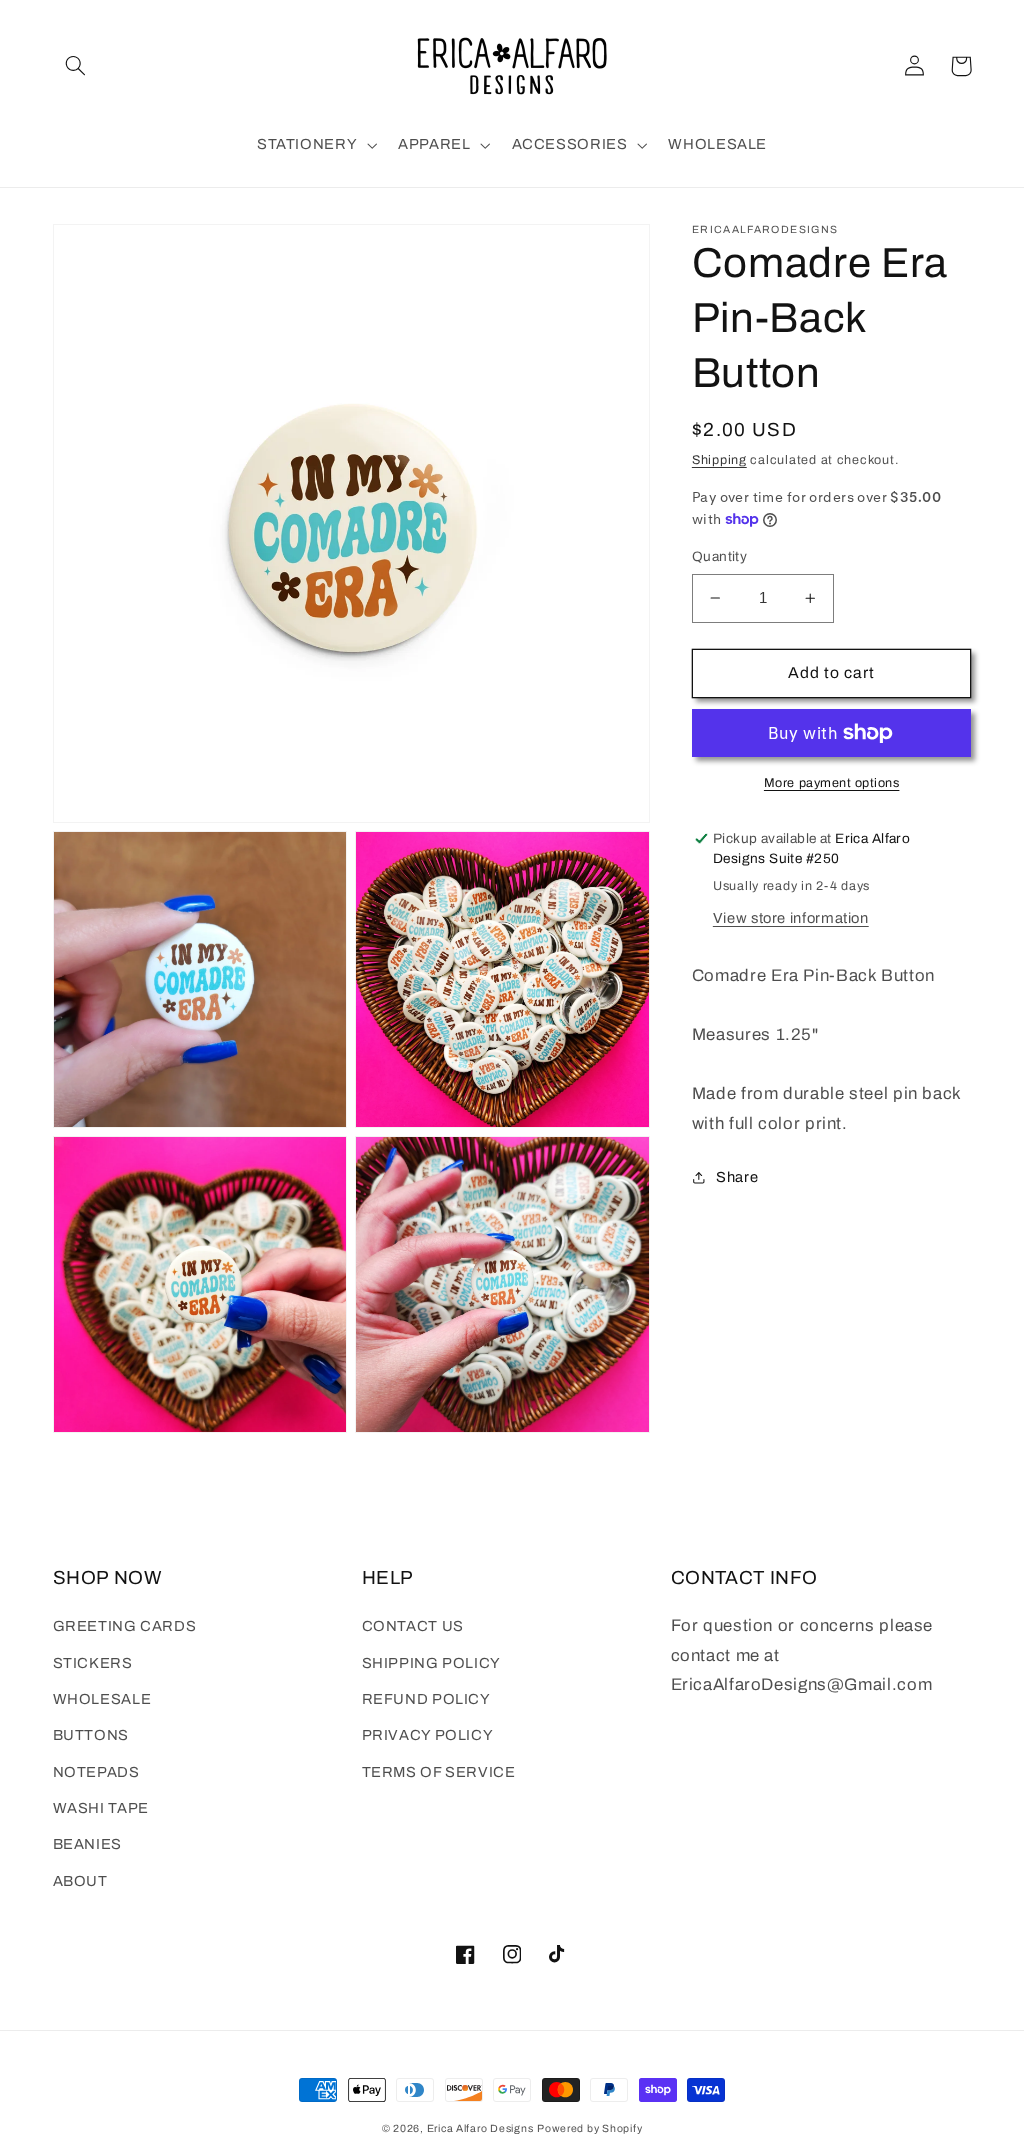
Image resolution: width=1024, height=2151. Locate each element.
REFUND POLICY (426, 1699)
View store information (791, 918)
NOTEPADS (96, 1772)
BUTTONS (91, 1735)
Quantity (719, 556)
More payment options (832, 783)
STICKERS (93, 1663)
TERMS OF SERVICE (439, 1772)
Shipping (719, 460)
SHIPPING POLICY (431, 1663)
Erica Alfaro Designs (480, 2128)
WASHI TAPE (101, 1808)
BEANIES (87, 1844)
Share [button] (737, 1177)
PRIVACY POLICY (428, 1735)
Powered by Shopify (589, 2128)
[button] (76, 66)
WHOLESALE (102, 1699)
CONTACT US (413, 1626)
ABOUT (80, 1881)
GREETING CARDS (125, 1626)
